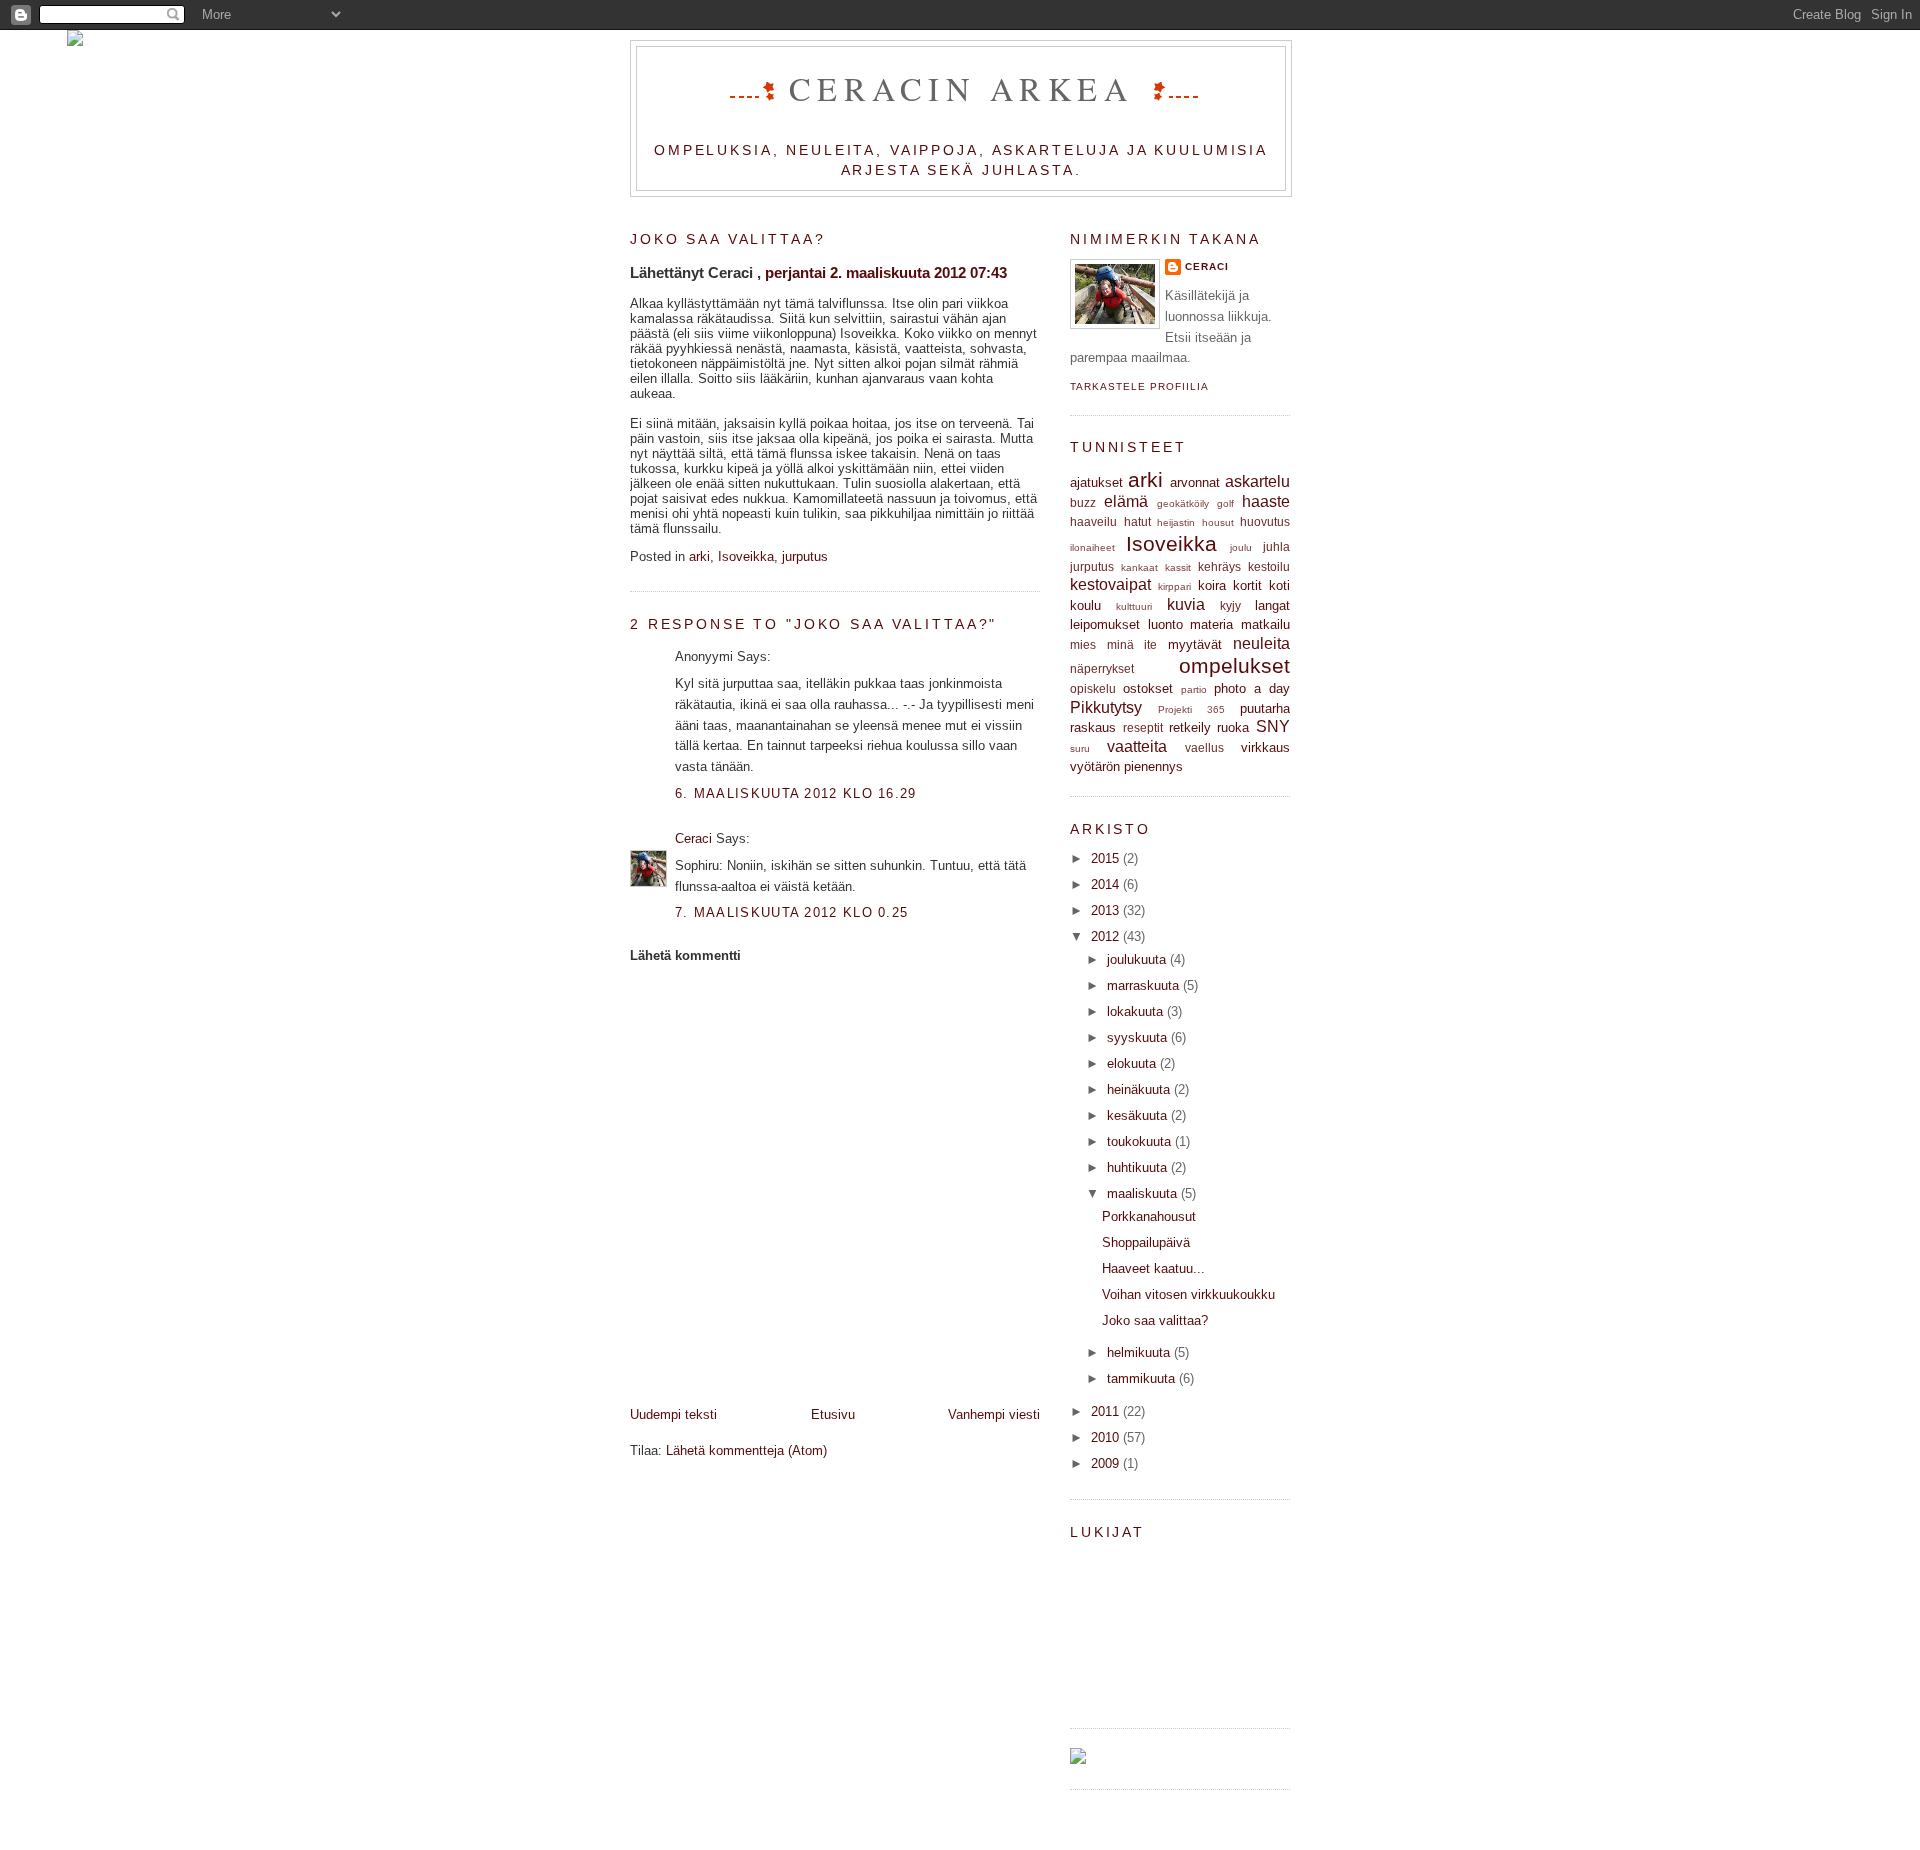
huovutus (1265, 521)
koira (1212, 585)
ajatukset (1096, 482)
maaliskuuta (1142, 1193)
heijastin (1176, 522)
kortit (1247, 585)
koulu (1085, 605)
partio (1194, 689)
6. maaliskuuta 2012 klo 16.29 (796, 793)
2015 (1105, 858)
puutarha (1265, 708)
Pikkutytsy (1106, 707)
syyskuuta (1137, 1037)
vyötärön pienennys (1126, 766)
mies (1083, 644)
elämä (1126, 501)
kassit (1178, 567)
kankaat (1139, 567)
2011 (1105, 1411)
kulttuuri (1134, 606)
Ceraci (693, 838)
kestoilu (1269, 566)
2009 (1105, 1463)
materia (1211, 624)
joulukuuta (1136, 959)
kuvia (1186, 604)
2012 (1105, 936)
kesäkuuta (1137, 1115)
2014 (1105, 884)
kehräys (1219, 566)
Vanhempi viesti (994, 1414)
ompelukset (1234, 665)
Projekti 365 (1191, 709)
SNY (1273, 726)
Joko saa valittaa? (727, 239)
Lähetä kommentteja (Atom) (746, 1450)
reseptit (1143, 727)
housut (1218, 522)
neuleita (1261, 643)
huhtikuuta (1137, 1167)
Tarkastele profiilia (1139, 386)
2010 (1105, 1437)
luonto (1165, 624)
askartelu (1257, 481)
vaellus (1204, 747)
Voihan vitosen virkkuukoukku (1188, 1294)
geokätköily (1183, 503)
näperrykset (1102, 668)
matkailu (1265, 624)
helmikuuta (1138, 1352)
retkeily (1190, 727)
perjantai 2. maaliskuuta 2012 (865, 272)
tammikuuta (1141, 1378)
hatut (1137, 521)
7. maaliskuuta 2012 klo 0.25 (791, 912)
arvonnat (1195, 482)
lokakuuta (1135, 1011)
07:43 (988, 272)
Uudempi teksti (673, 1414)
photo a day (1252, 688)
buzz (1083, 502)
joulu (1241, 547)
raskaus (1093, 727)
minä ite (1132, 644)
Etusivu (833, 1414)
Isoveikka (746, 556)
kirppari (1174, 586)
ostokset (1148, 688)
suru (1080, 748)
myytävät (1195, 644)
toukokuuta (1139, 1141)
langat (1272, 605)
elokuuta (1131, 1063)
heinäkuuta (1138, 1089)
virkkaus (1265, 747)
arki (699, 556)
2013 (1105, 910)
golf (1225, 503)
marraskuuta (1143, 985)
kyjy (1230, 605)
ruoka (1233, 727)
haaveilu (1093, 521)
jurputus (805, 556)
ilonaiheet (1092, 547)
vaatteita (1137, 746)
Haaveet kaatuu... (1153, 1268)
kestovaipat (1110, 584)
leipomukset (1105, 624)
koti (1279, 585)
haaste (1266, 501)
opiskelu (1093, 688)
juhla (1276, 546)
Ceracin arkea (968, 88)
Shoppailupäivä (1146, 1242)
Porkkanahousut (1149, 1216)
